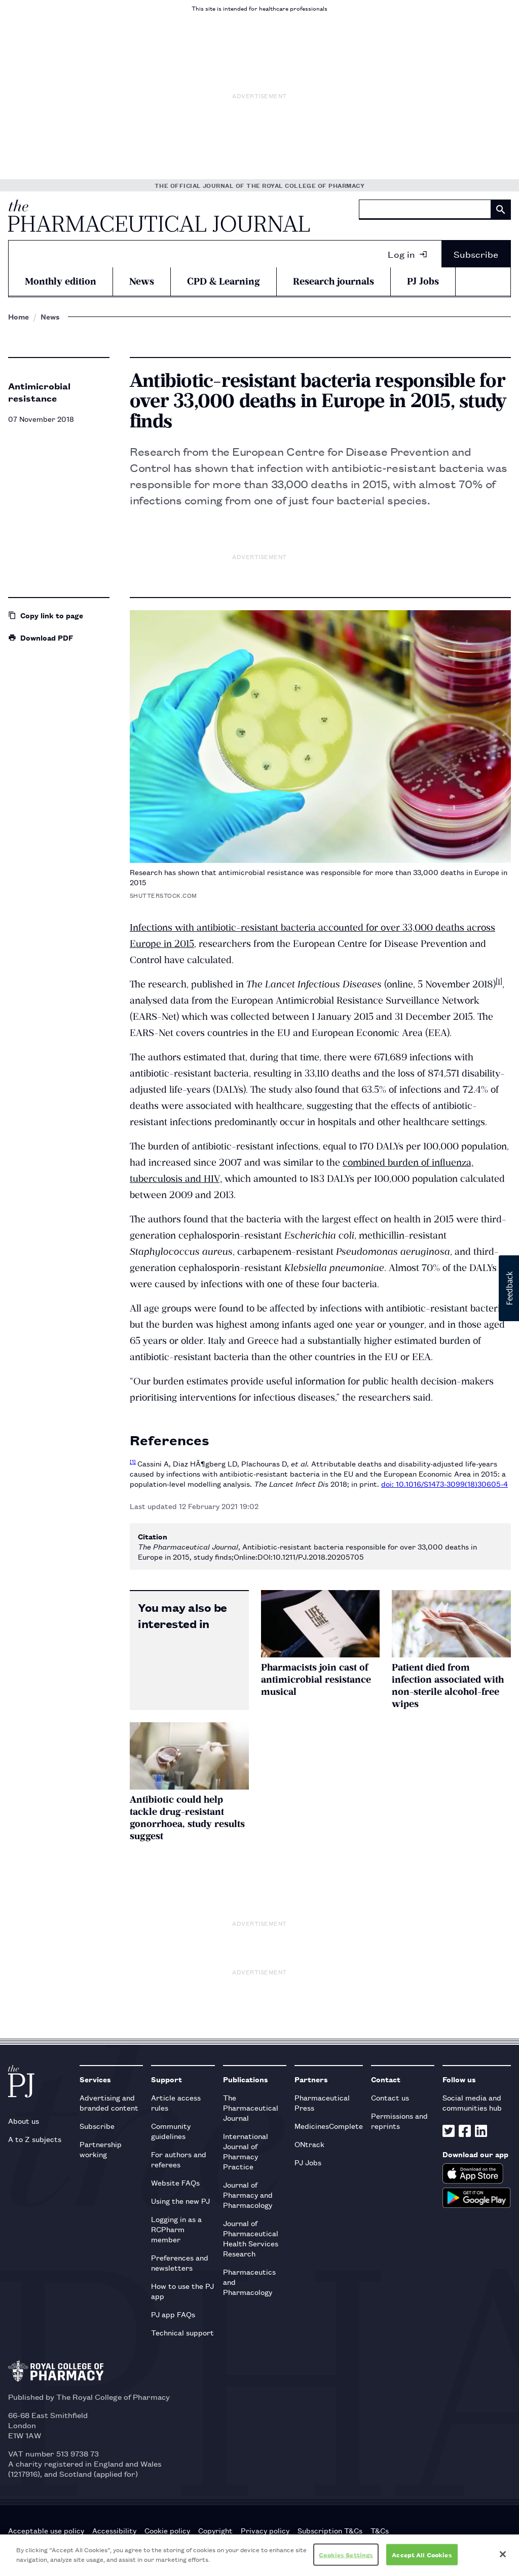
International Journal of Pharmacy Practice (246, 2151)
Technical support (182, 2332)
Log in (401, 254)
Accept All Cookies (422, 2554)
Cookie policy (167, 2530)
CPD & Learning (224, 281)
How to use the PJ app (182, 2291)
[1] (499, 981)
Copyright (215, 2530)
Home (18, 316)
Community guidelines (171, 2131)
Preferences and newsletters (180, 2262)
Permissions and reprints (399, 2121)
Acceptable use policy (46, 2530)
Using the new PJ (180, 2201)
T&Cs (380, 2530)
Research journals (333, 281)
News (142, 281)
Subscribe (476, 254)
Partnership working (101, 2149)
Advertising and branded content (109, 2102)
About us (24, 2121)
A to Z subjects (35, 2139)
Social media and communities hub (472, 2102)
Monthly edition (61, 281)
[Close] (503, 2554)
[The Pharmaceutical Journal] (159, 216)
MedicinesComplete (329, 2126)
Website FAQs (175, 2182)
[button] (509, 1288)
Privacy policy (265, 2530)
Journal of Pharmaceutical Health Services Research (251, 2238)
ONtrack (309, 2144)
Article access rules (176, 2102)
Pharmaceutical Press (322, 2102)
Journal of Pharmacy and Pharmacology (248, 2194)
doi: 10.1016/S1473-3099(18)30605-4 (444, 1483)
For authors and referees (179, 2159)
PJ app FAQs (173, 2314)
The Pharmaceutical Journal (251, 2107)
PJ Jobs (423, 281)
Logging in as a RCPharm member (176, 2229)
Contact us (390, 2097)
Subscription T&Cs (330, 2530)
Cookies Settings (346, 2554)
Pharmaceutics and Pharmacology (249, 2282)
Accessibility (114, 2530)
